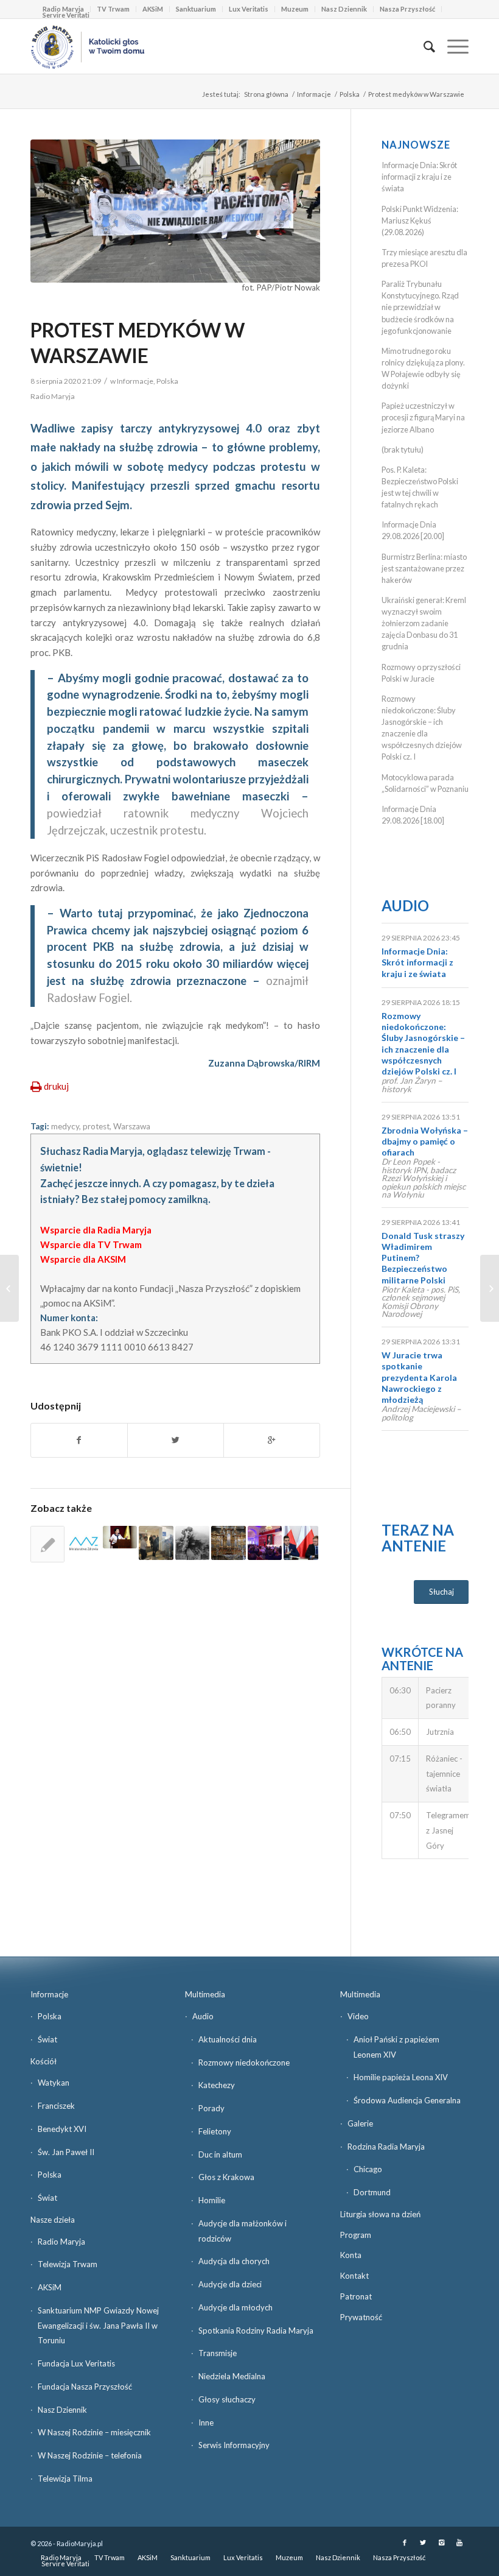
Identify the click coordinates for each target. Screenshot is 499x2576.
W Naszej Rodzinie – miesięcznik (94, 2432)
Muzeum (295, 9)
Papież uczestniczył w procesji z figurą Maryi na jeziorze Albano (423, 417)
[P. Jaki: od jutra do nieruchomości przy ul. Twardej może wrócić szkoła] (301, 1543)
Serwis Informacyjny (234, 2445)
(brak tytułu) (403, 450)
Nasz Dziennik (344, 9)
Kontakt (354, 2276)
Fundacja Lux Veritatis (76, 2363)
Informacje (314, 94)
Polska (350, 94)
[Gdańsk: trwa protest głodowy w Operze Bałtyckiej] (47, 1544)
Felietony (215, 2131)
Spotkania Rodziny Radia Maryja (256, 2331)
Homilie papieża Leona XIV (401, 2077)
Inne (206, 2422)
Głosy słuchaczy (227, 2399)
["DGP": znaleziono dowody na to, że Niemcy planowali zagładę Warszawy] (192, 1543)
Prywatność (361, 2317)
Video (358, 2016)
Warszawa (132, 1126)
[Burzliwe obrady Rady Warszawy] (120, 1537)
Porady (211, 2108)
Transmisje (218, 2353)
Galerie (360, 2123)
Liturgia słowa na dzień (380, 2214)
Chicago (368, 2169)
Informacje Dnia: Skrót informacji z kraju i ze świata (419, 177)
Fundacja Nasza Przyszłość (85, 2387)
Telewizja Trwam (68, 2264)
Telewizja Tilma (65, 2479)
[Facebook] (405, 2542)
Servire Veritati (66, 15)
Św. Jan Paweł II (66, 2152)
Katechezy (217, 2085)
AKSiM (153, 9)
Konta (351, 2255)
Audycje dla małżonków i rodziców (243, 2231)
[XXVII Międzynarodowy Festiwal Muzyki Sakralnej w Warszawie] (228, 1543)
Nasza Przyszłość (407, 9)
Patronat (356, 2296)
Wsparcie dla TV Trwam (91, 1244)
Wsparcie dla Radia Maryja (96, 1230)
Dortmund (372, 2192)
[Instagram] (441, 2542)
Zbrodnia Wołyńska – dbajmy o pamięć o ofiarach (425, 1141)
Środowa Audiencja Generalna (407, 2100)
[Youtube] (459, 2542)
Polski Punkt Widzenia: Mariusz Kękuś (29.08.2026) (420, 221)
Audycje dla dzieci (230, 2284)
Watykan (54, 2083)
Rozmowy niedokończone (244, 2063)
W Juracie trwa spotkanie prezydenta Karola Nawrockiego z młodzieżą (419, 1377)
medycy (65, 1126)
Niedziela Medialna (232, 2376)
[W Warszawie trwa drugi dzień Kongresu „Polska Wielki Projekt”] (265, 1543)
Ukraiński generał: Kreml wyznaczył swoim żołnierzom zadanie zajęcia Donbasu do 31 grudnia (424, 623)
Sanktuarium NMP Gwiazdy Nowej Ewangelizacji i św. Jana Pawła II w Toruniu (98, 2326)
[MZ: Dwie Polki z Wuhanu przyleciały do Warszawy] (83, 1543)
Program (356, 2235)
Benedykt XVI (62, 2129)
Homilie (212, 2200)
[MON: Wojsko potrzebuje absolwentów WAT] (9, 1288)
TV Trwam (113, 9)
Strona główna (266, 94)
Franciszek (56, 2106)
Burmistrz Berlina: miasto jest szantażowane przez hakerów (424, 568)
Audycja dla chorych (234, 2261)
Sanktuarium (196, 9)
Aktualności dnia (228, 2039)
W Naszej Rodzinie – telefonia (90, 2455)
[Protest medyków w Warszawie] (175, 211)
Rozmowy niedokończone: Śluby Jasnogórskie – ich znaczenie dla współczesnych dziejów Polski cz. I (423, 1043)
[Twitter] (423, 2542)
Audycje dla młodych (236, 2307)
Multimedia (205, 1994)
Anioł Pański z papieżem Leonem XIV (396, 2047)
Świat (47, 2039)
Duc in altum (220, 2154)
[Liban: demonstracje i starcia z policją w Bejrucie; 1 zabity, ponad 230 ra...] (490, 1288)
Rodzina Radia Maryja (386, 2147)
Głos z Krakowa (226, 2177)
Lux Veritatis (249, 9)
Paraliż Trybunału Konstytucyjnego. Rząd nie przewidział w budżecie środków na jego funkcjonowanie (420, 307)
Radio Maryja (61, 2242)
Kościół (44, 2061)
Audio (405, 905)
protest (96, 1126)
